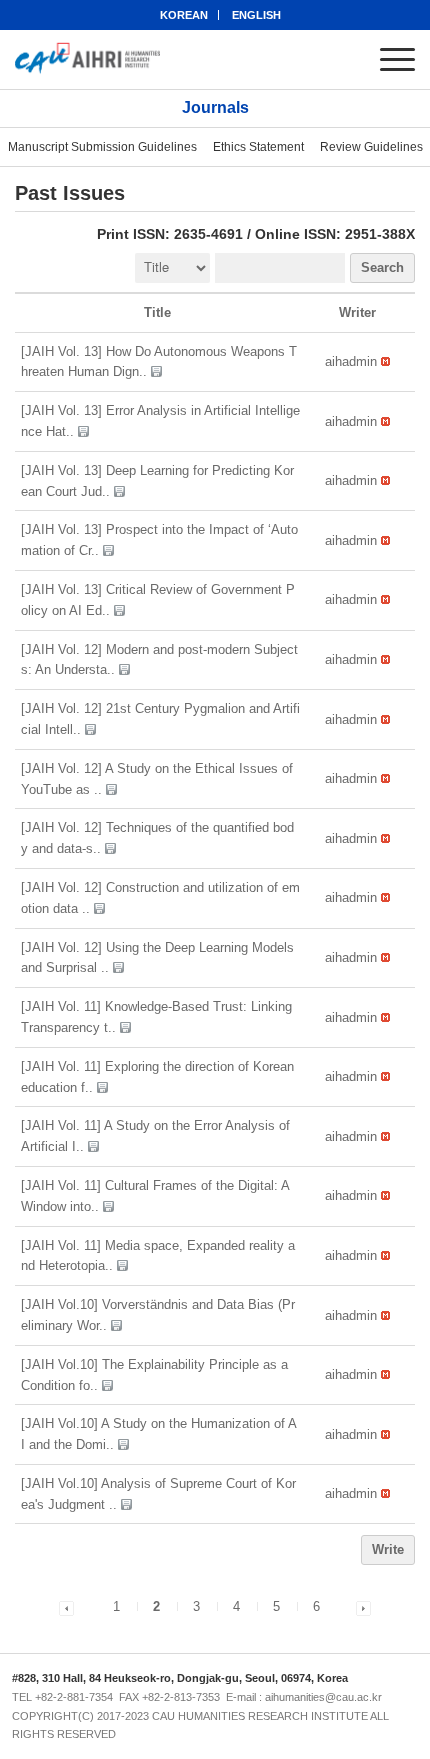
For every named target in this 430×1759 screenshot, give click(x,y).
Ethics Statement (258, 147)
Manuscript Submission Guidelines (102, 147)
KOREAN (184, 15)
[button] (351, 361)
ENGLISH (256, 15)
